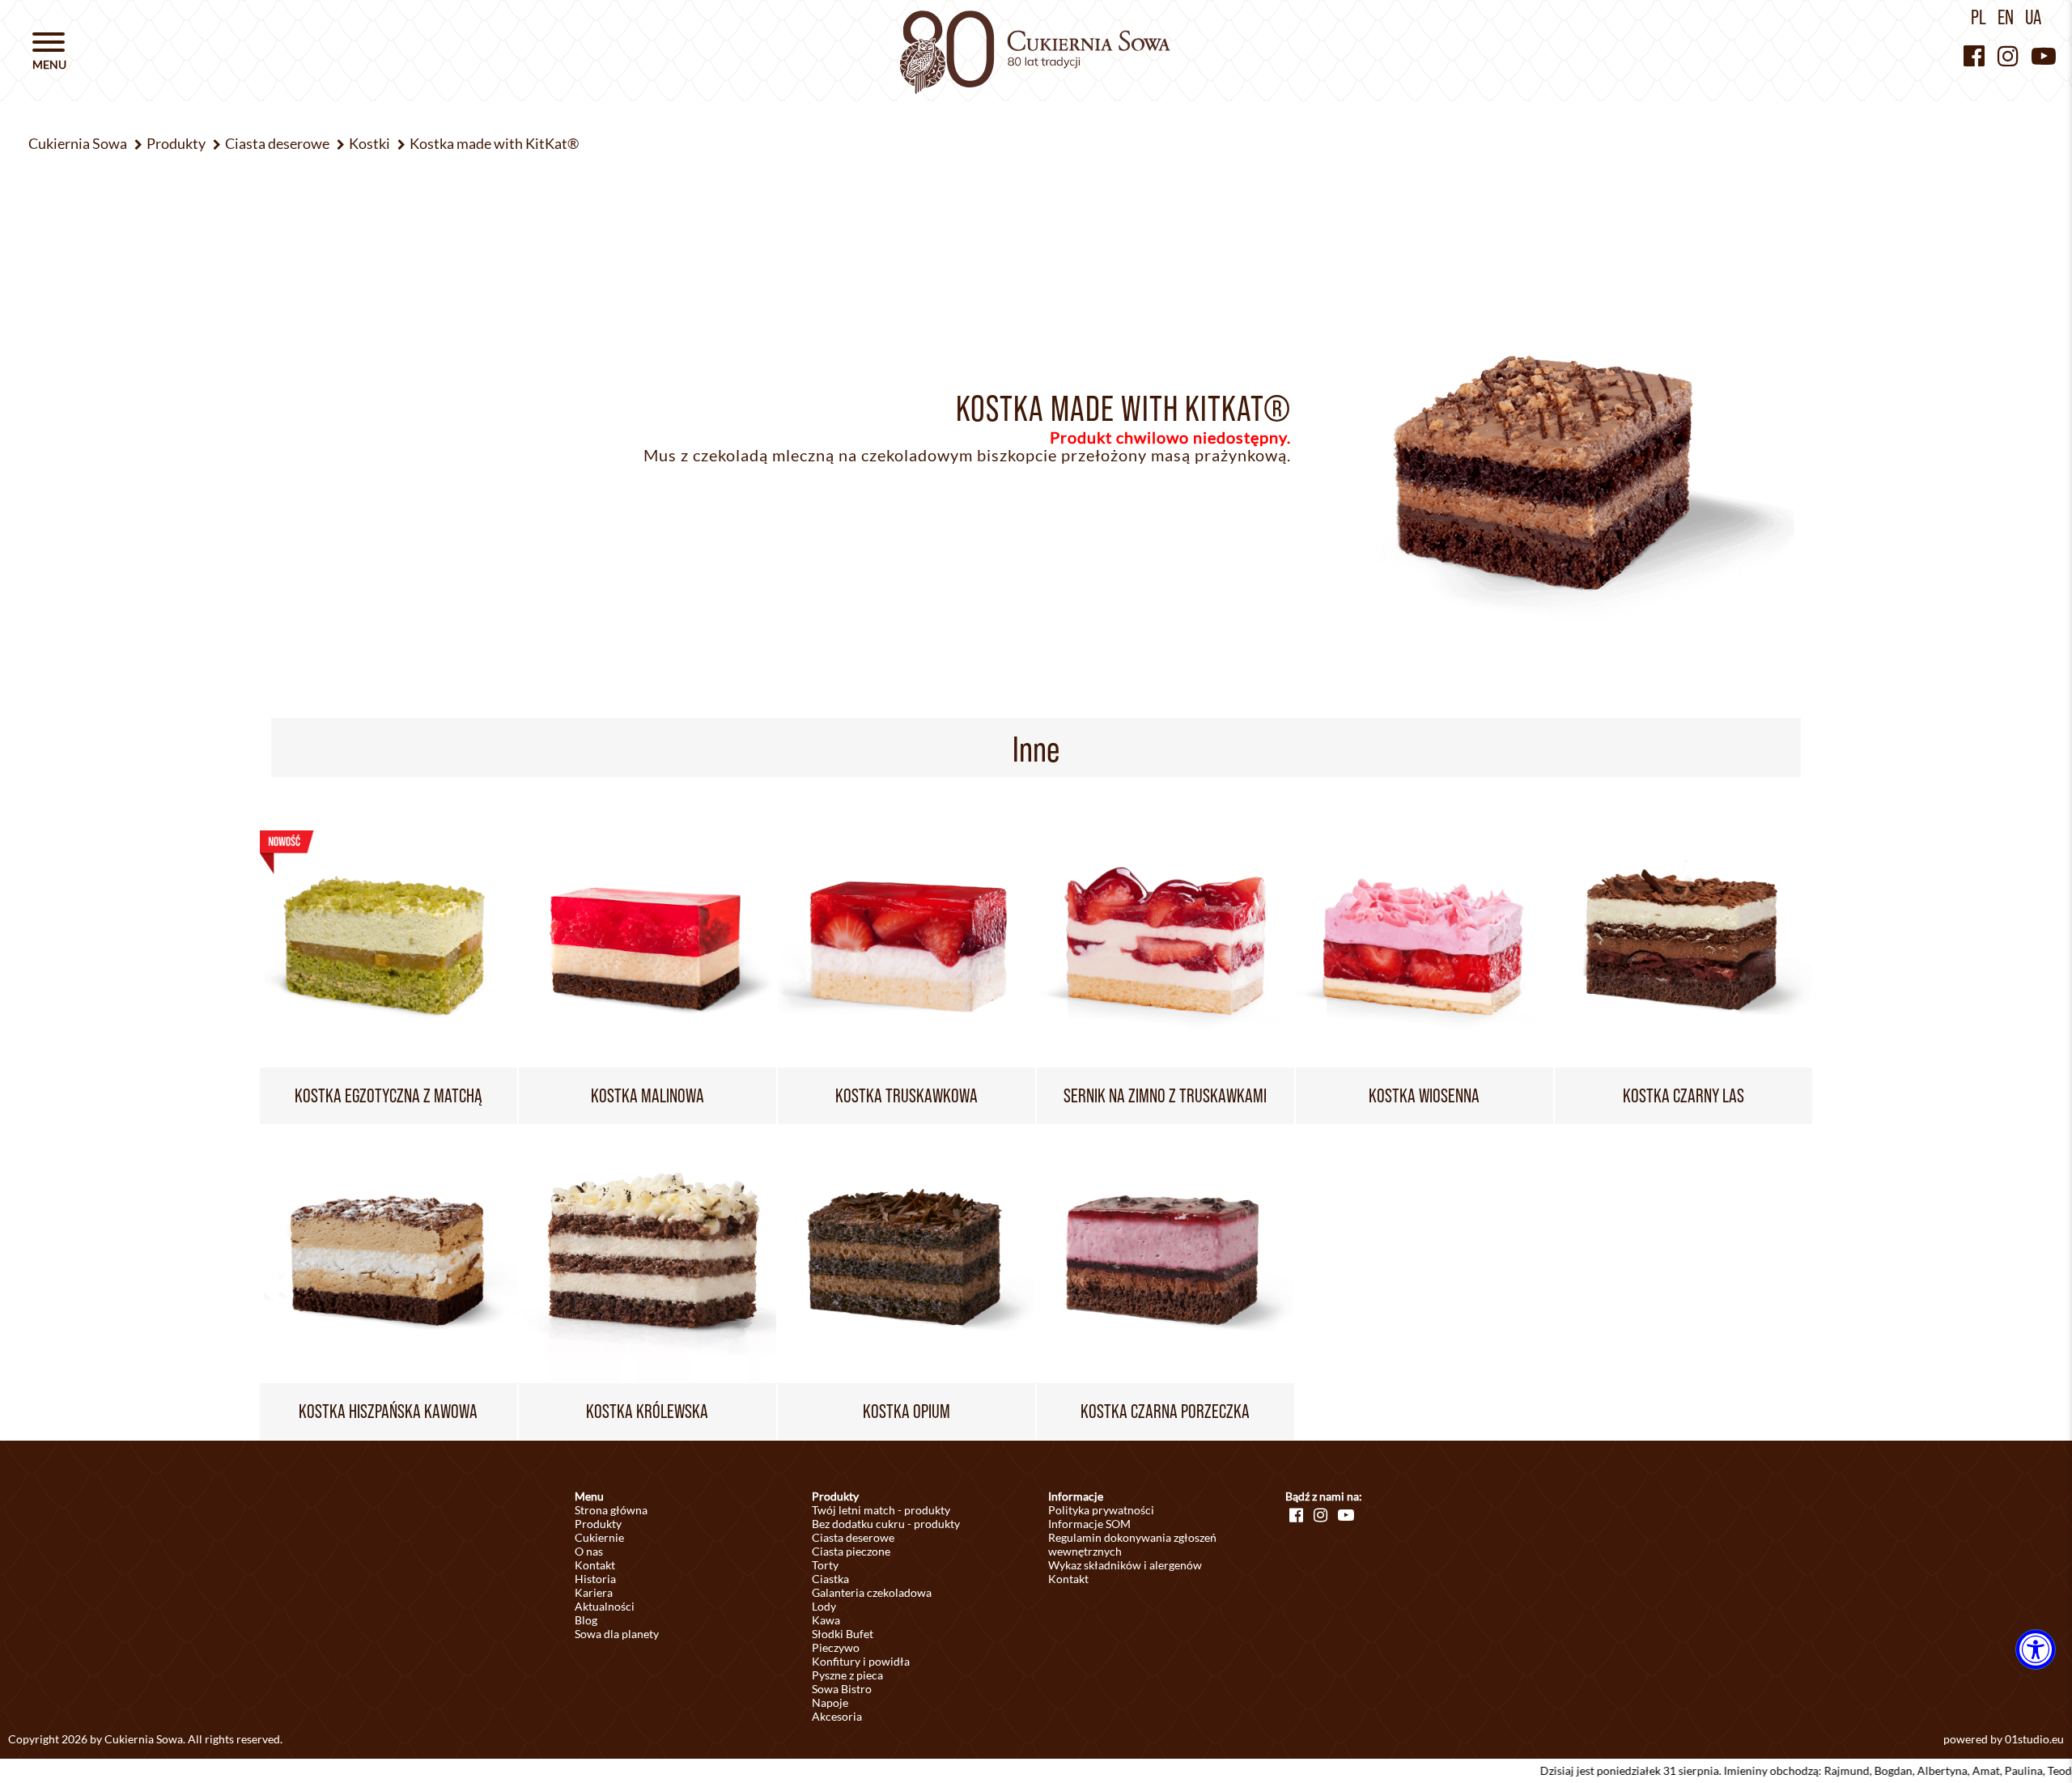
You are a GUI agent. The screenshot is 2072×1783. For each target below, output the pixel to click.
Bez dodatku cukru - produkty (886, 1524)
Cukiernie (599, 1537)
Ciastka (830, 1579)
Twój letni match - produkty (881, 1510)
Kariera (594, 1592)
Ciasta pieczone (851, 1551)
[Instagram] (2008, 55)
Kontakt (595, 1565)
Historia (595, 1579)
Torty (825, 1565)
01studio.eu (2034, 1739)
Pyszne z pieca (847, 1675)
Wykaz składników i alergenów (1125, 1565)
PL (1979, 17)
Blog (586, 1620)
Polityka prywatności (1101, 1510)
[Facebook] (1974, 55)
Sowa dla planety (617, 1634)
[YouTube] (2044, 55)
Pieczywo (836, 1647)
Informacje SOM (1089, 1524)
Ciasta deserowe (853, 1537)
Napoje (830, 1702)
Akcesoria (837, 1716)
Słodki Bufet (843, 1634)
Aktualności (605, 1606)
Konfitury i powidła (861, 1661)
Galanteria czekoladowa (872, 1592)
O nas (589, 1551)
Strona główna (611, 1510)
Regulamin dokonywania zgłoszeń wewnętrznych (1132, 1544)
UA (2033, 17)
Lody (824, 1606)
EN (2006, 17)
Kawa (826, 1620)
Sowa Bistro (842, 1689)
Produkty (598, 1524)
